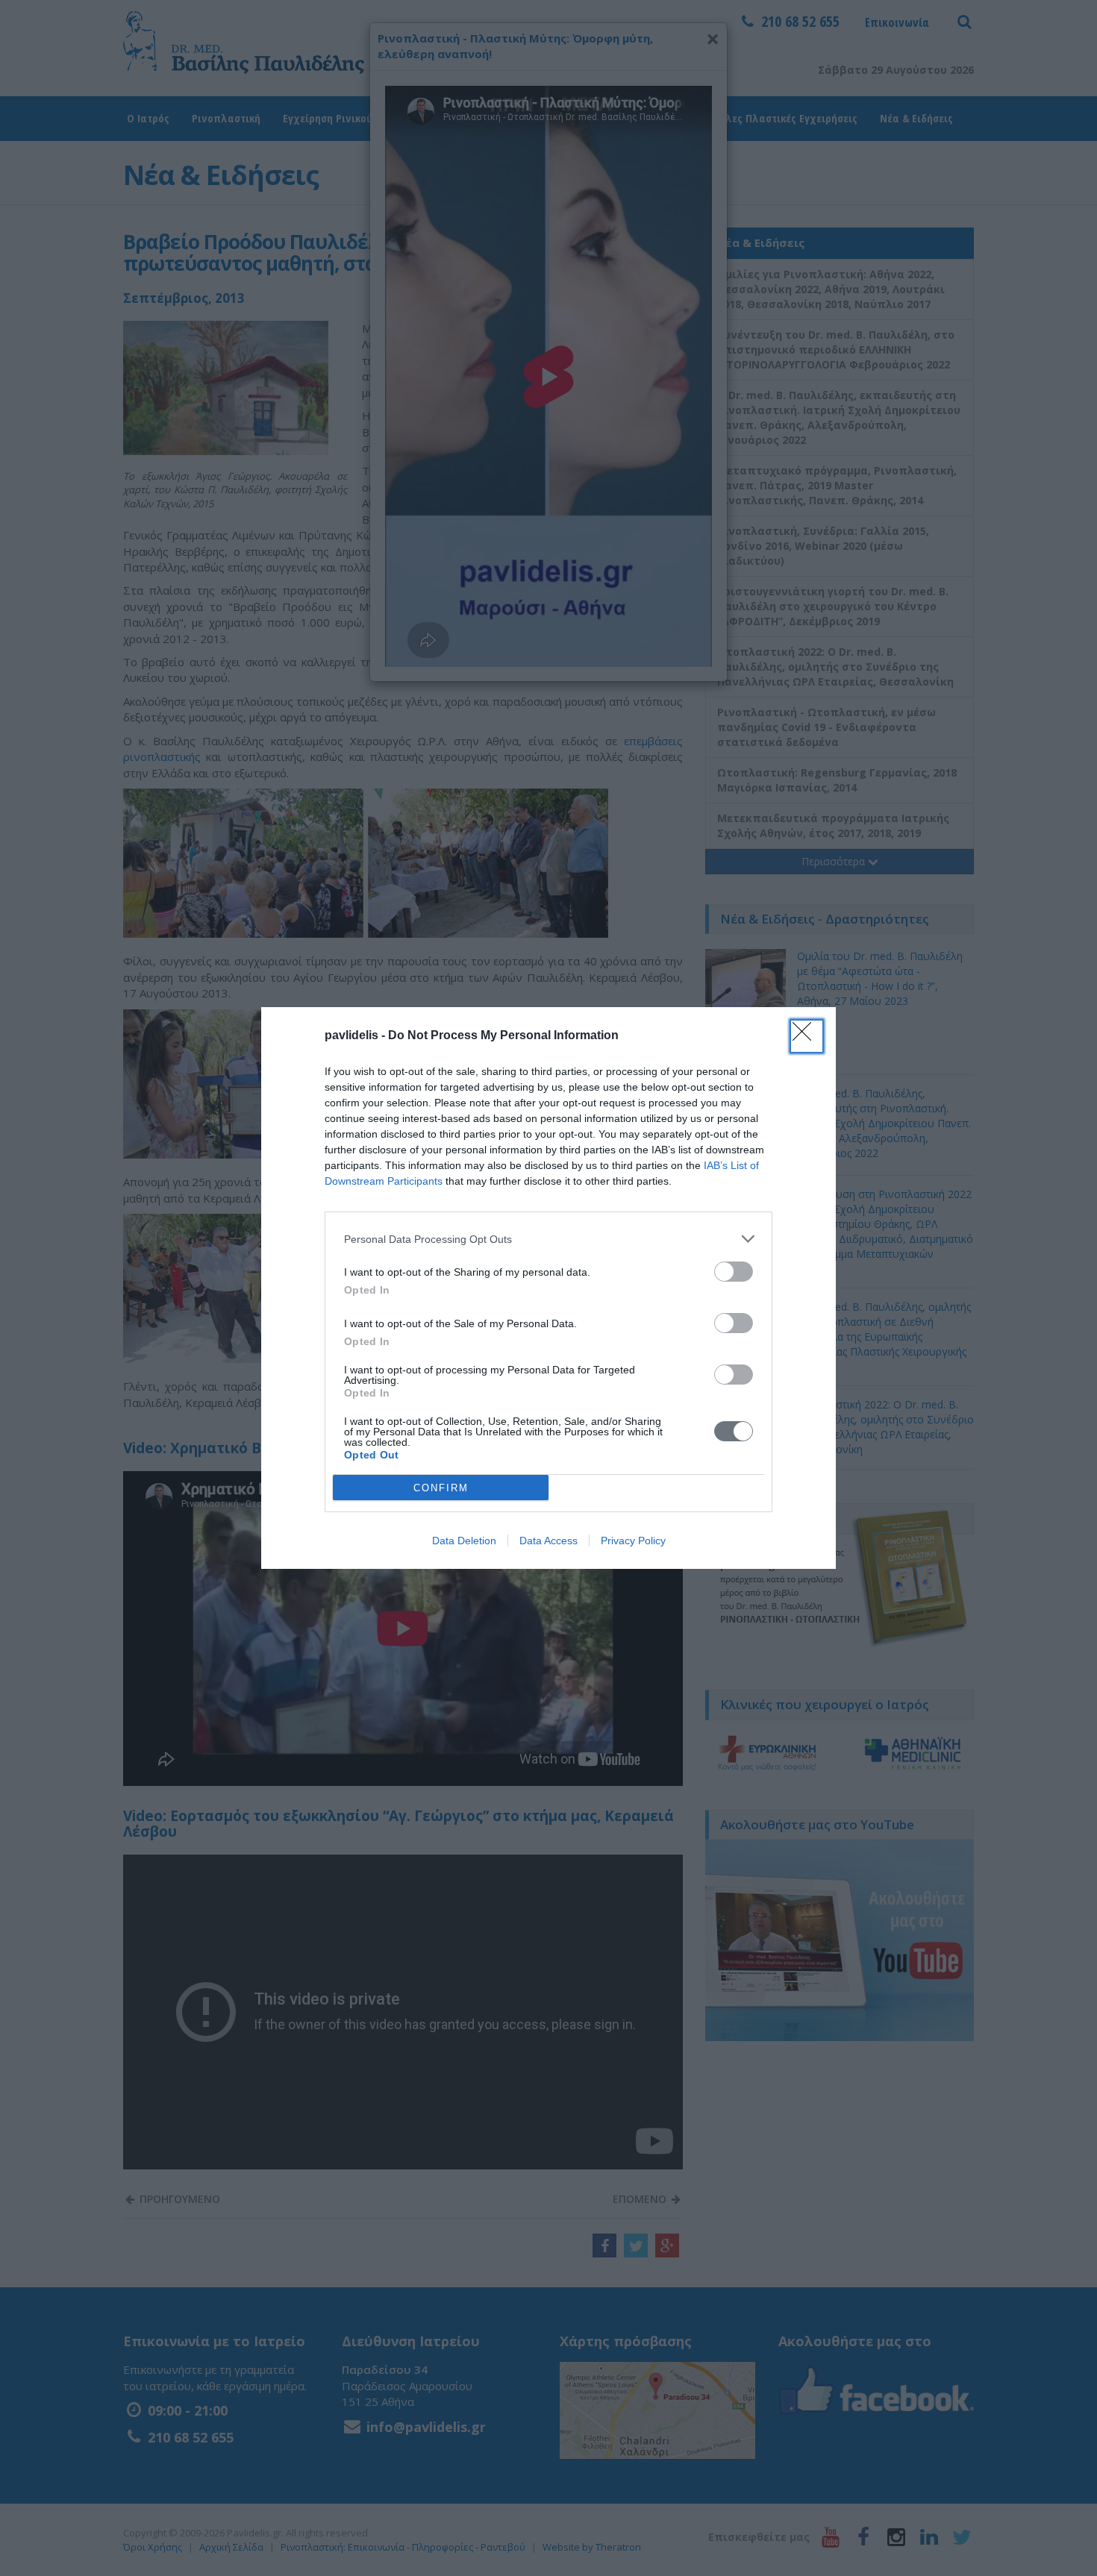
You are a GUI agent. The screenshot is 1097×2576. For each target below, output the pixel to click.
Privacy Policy (633, 1541)
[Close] (807, 1036)
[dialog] (548, 1288)
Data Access (548, 1541)
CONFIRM (441, 1488)
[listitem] (548, 1239)
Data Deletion (464, 1541)
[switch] (734, 1272)
